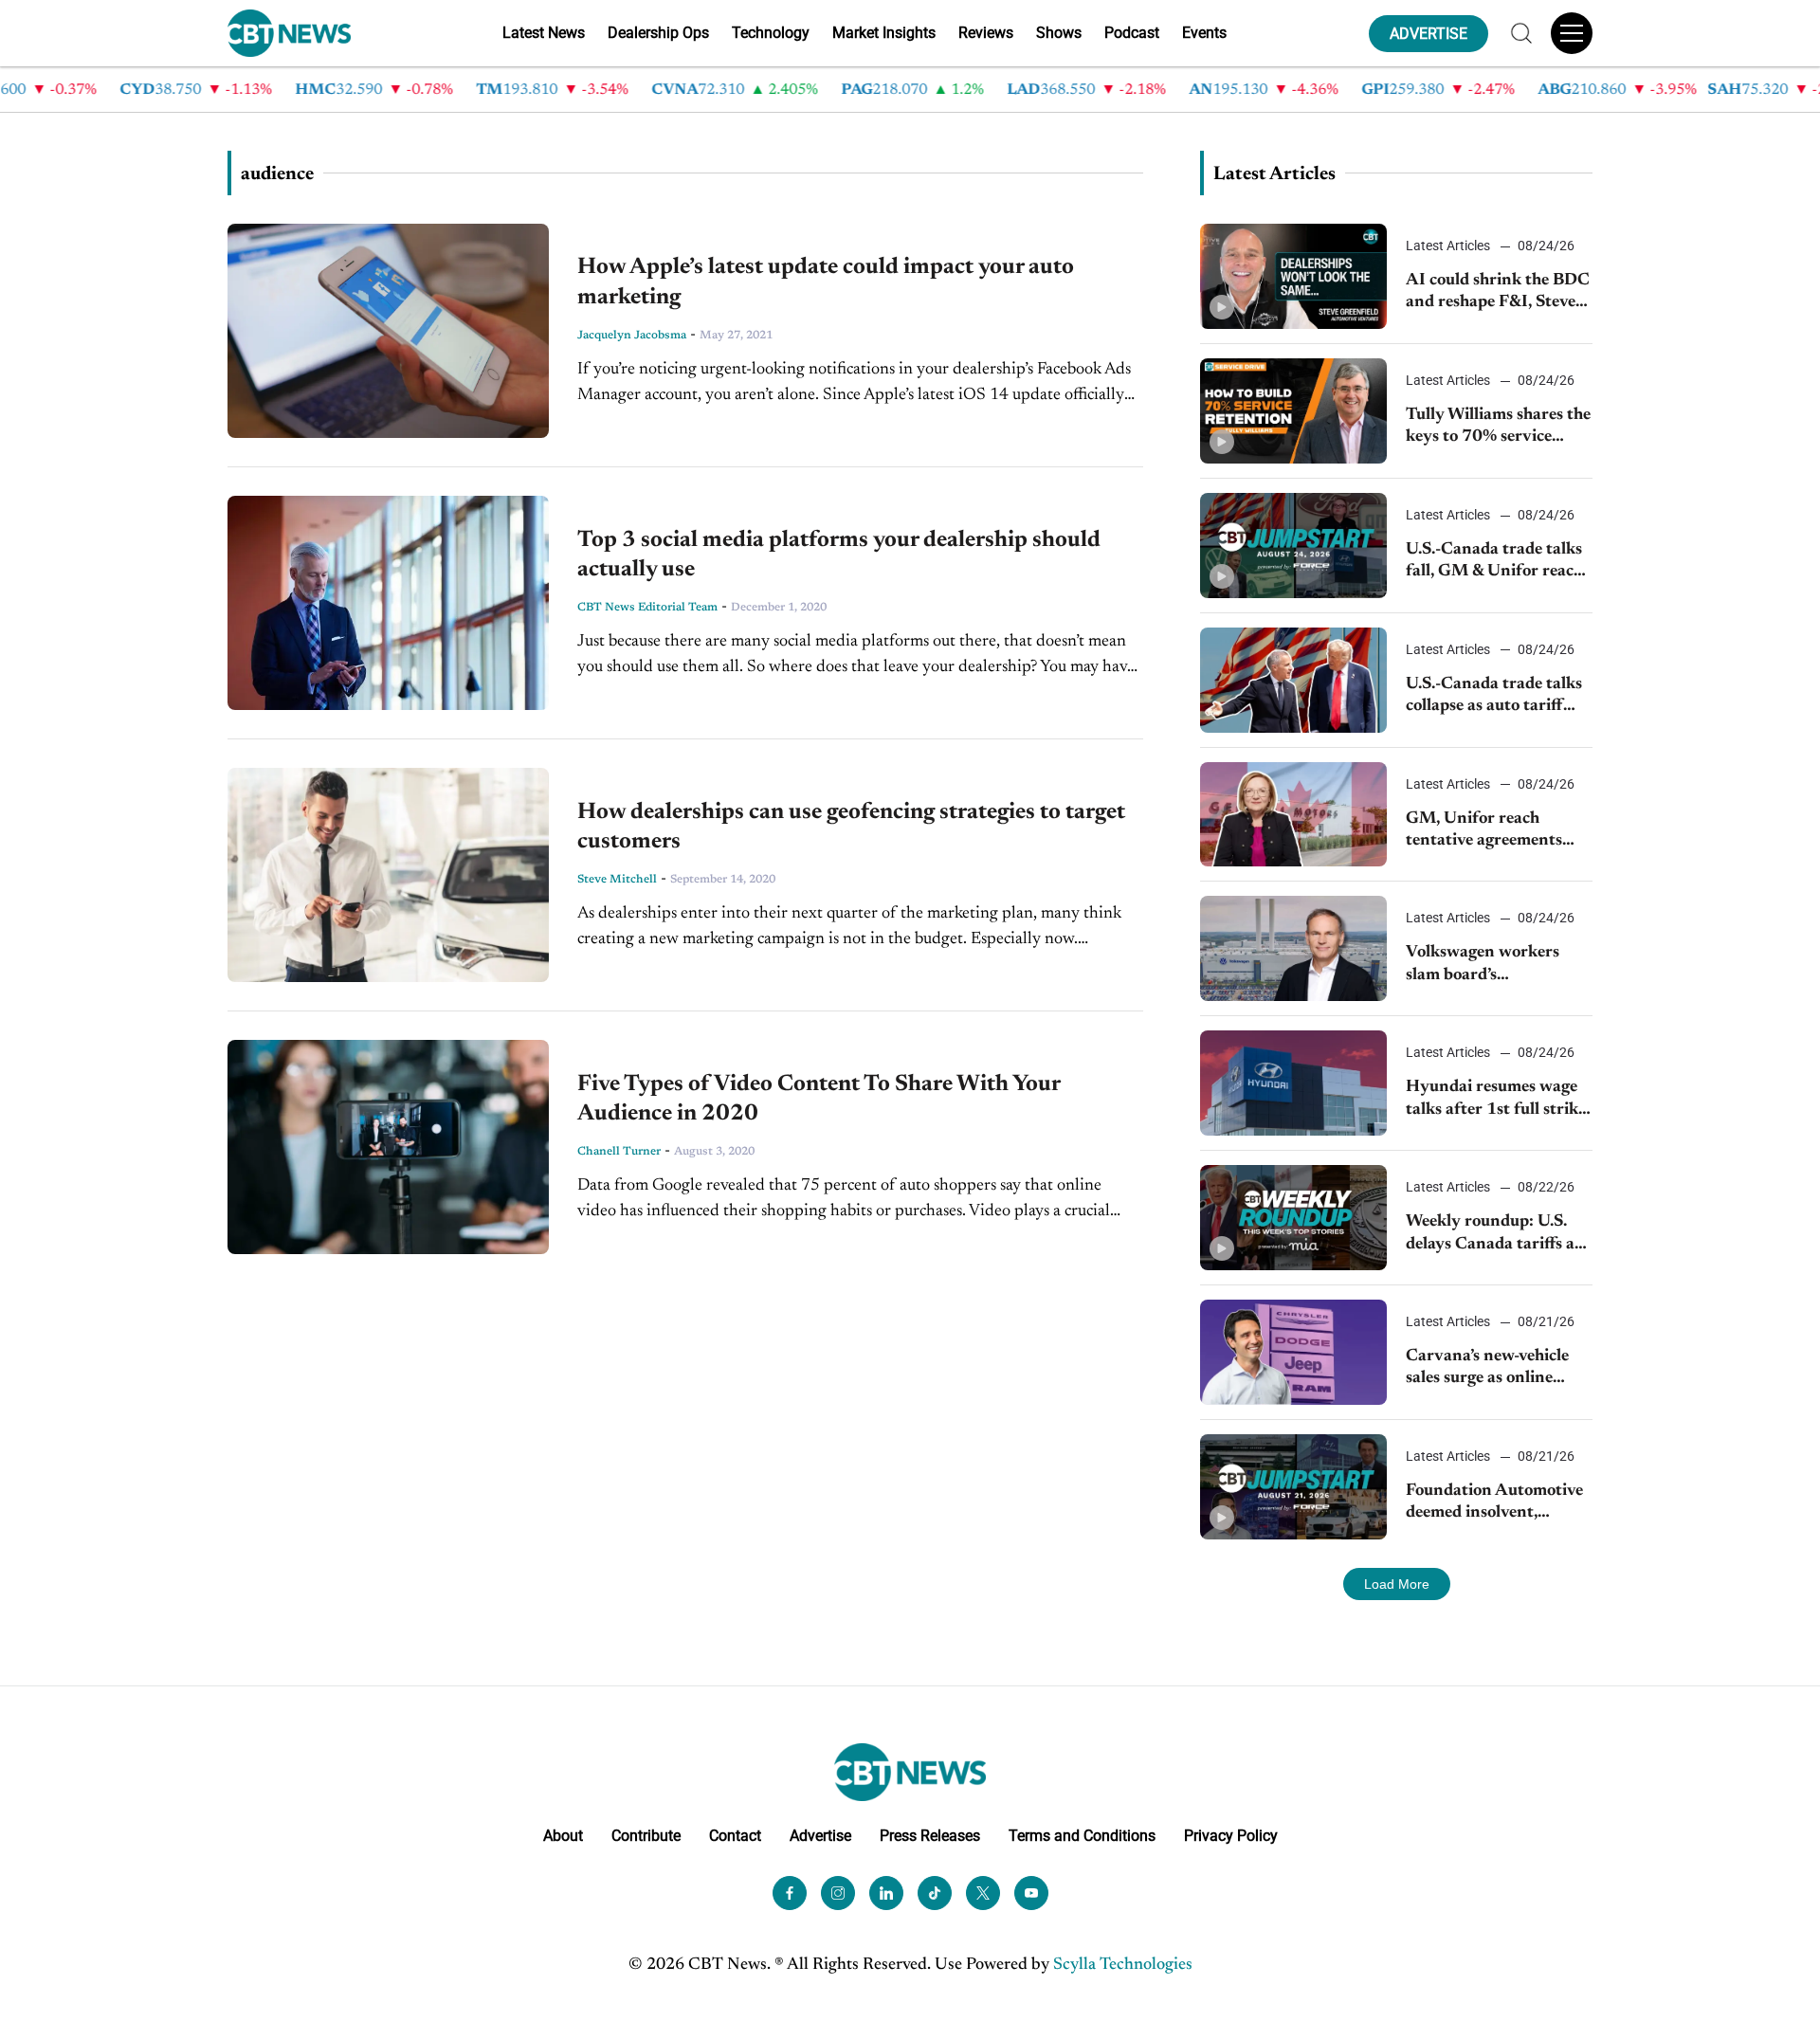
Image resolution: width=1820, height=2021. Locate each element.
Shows (1059, 33)
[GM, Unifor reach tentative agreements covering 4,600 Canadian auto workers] (1293, 815)
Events (1204, 33)
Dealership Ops (658, 33)
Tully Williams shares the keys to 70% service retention (1498, 428)
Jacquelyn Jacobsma (632, 336)
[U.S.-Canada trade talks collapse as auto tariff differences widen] (1293, 680)
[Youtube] (1031, 1893)
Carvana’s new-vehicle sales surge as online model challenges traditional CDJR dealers (1498, 1369)
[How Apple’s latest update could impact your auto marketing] (388, 331)
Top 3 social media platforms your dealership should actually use (839, 555)
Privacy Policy (1231, 1836)
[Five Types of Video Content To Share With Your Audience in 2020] (388, 1147)
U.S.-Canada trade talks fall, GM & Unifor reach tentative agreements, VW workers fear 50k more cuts (1494, 563)
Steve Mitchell (617, 880)
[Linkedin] (886, 1893)
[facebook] (790, 1893)
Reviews (986, 33)
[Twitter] (983, 1893)
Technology (771, 33)
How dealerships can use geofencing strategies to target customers (851, 827)
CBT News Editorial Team (647, 608)
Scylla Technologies (1123, 1965)
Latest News (544, 33)
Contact (735, 1836)
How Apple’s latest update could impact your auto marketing (826, 282)
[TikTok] (935, 1893)
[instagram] (838, 1893)
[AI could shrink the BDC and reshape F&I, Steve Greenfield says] (1293, 276)
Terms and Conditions (1082, 1836)
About (563, 1836)
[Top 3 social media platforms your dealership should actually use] (388, 603)
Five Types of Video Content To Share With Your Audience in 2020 (819, 1099)
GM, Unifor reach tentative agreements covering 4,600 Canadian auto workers (1493, 832)
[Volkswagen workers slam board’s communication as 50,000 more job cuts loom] (1293, 948)
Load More (1397, 1584)
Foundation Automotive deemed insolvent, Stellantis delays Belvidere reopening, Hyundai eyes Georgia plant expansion (1494, 1504)
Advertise (820, 1836)
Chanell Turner (619, 1152)
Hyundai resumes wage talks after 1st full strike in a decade (1496, 1100)
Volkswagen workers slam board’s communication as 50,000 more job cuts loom (1485, 965)
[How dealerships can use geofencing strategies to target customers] (388, 875)
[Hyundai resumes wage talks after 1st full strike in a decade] (1293, 1083)
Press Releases (930, 1836)
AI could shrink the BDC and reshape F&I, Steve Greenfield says (1498, 293)
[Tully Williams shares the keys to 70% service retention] (1293, 411)
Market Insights (884, 33)
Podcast (1132, 33)
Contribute (646, 1836)
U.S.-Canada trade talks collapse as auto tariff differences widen (1494, 697)
